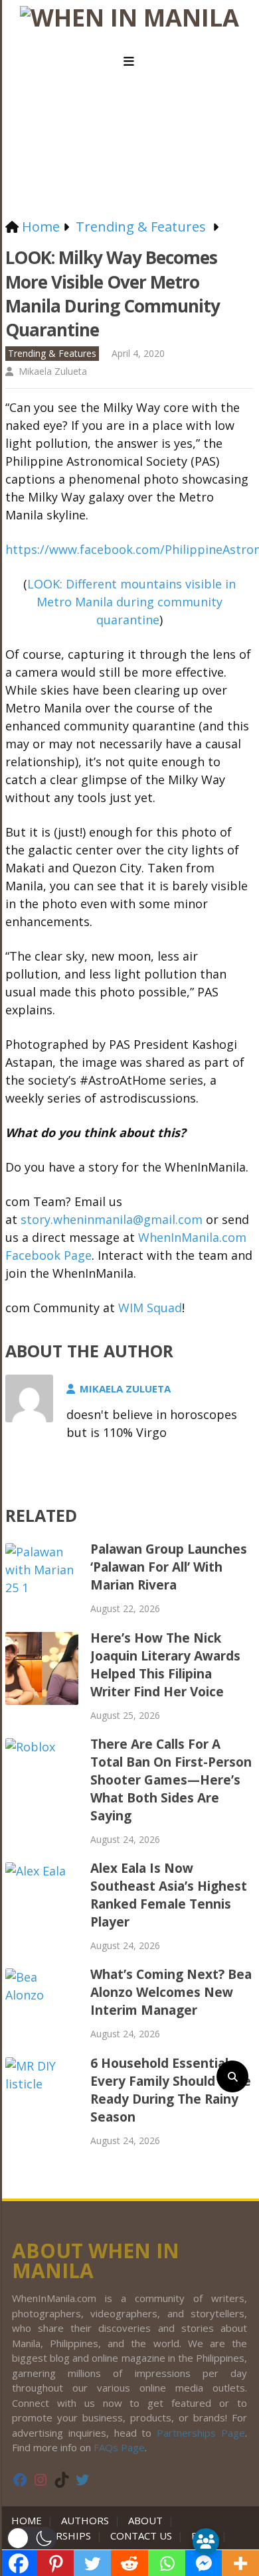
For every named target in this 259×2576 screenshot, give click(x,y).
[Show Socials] (206, 2542)
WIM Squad (150, 1308)
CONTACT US (141, 2536)
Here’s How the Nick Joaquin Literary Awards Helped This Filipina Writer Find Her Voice (165, 1665)
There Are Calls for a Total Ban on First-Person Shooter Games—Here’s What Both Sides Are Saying (171, 1780)
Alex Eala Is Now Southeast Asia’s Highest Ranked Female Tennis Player (169, 1895)
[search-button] (232, 2076)
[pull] (129, 62)
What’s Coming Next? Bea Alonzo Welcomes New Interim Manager (171, 1992)
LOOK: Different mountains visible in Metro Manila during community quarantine (131, 602)
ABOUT (145, 2520)
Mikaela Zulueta (53, 371)
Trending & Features (52, 353)
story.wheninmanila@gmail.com (112, 1219)
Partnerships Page (201, 2433)
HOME (29, 2520)
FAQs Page (119, 2447)
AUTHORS (85, 2520)
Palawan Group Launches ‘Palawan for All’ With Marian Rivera (169, 1567)
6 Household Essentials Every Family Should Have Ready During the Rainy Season (171, 2090)
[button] (32, 2538)
